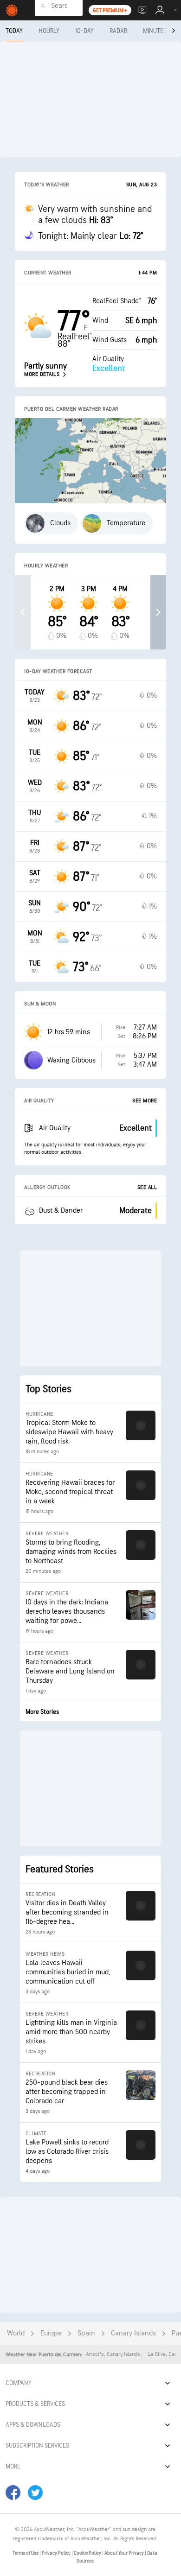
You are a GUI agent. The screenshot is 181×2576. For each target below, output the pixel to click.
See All (147, 1187)
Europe (51, 2333)
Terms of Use (26, 2553)
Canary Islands (133, 2333)
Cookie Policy (88, 2553)
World (16, 2333)
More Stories (42, 1712)
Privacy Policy (57, 2553)
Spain (86, 2333)
